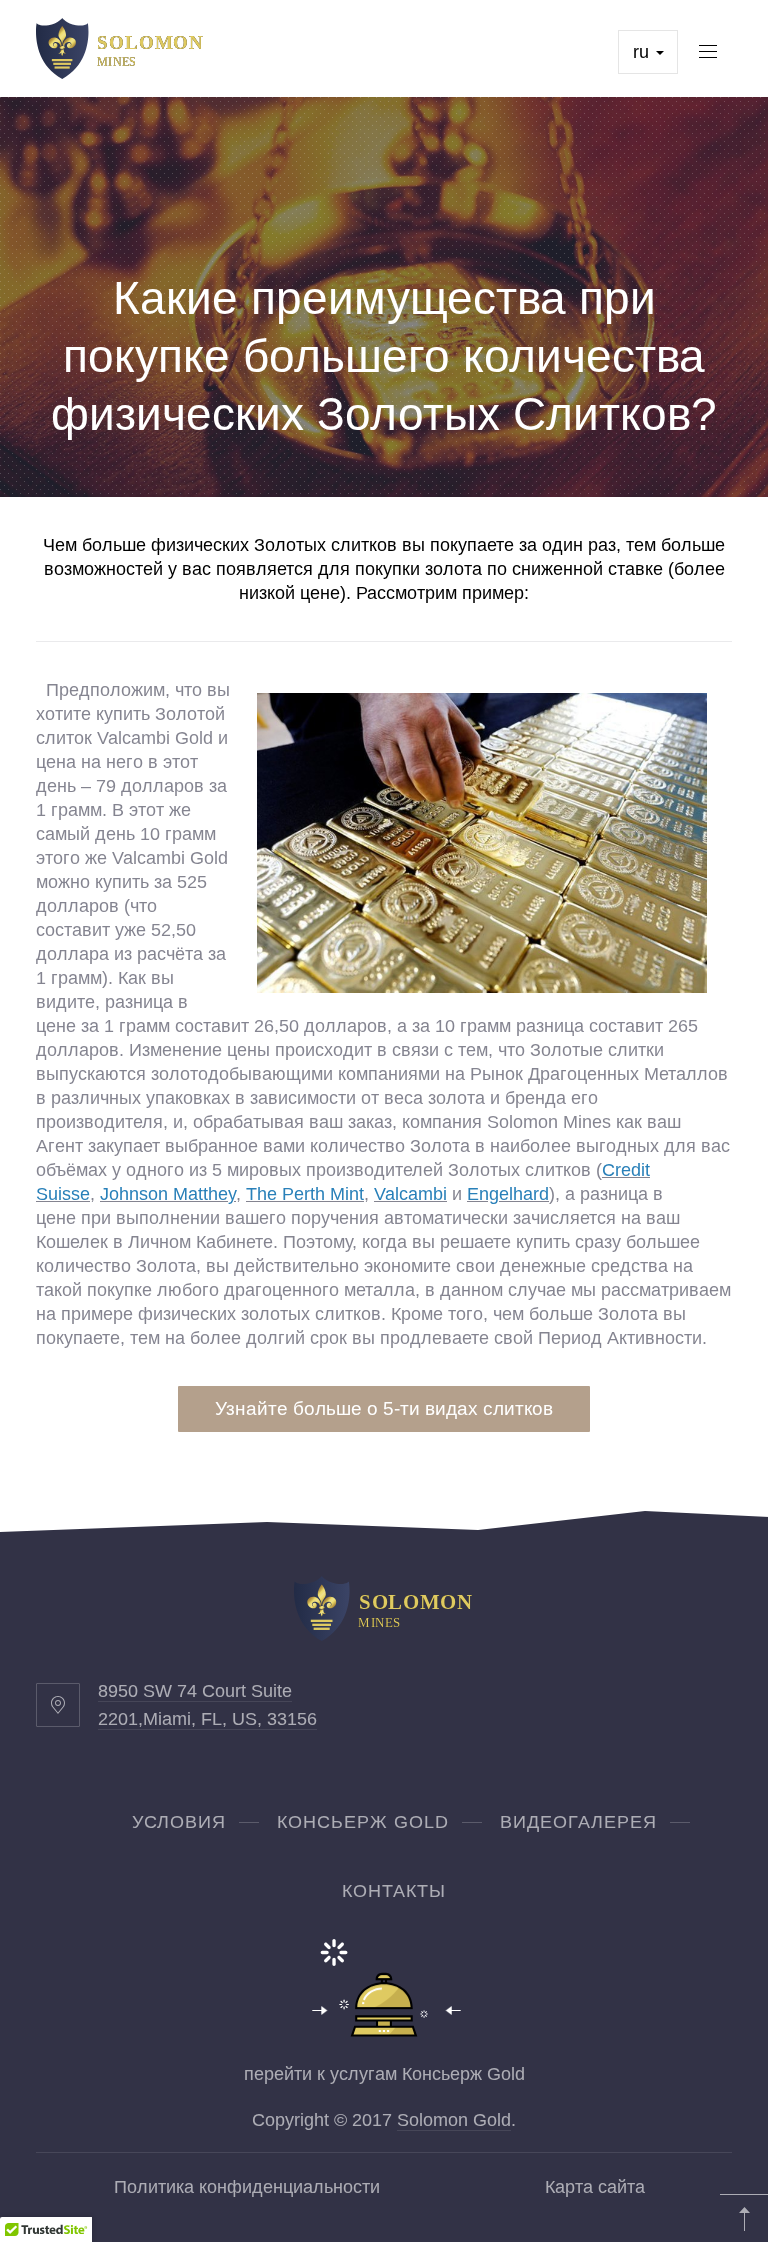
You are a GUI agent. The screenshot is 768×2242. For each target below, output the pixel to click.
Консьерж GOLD (363, 1822)
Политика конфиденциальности (247, 2187)
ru (643, 52)
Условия (179, 1822)
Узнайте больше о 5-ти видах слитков (384, 1408)
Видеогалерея (578, 1822)
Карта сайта (595, 2187)
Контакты (394, 1891)
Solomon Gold (454, 2120)
